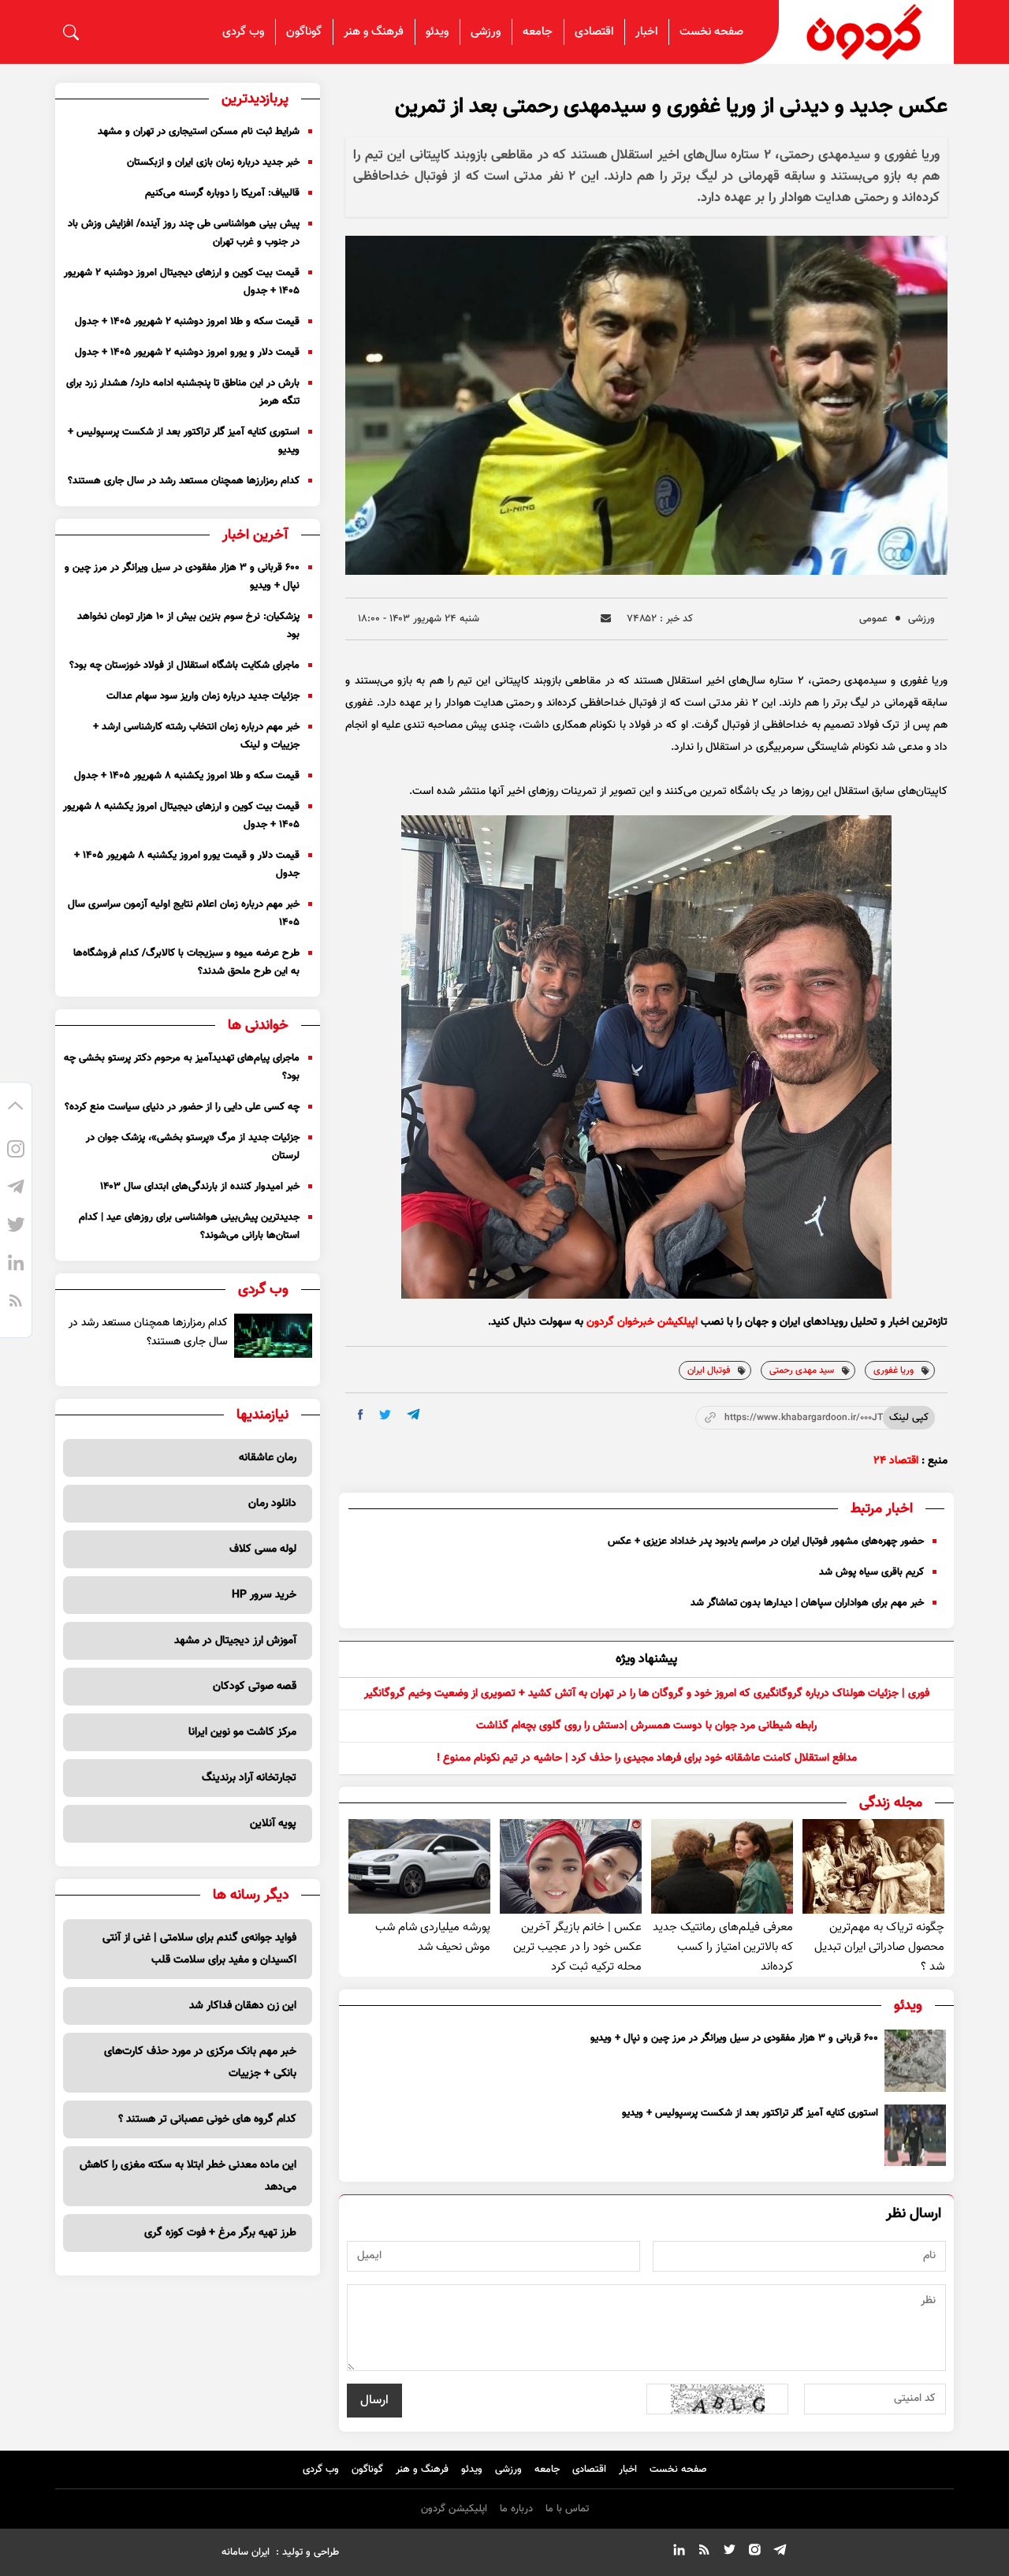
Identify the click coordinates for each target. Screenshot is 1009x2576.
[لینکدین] (16, 1265)
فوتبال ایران (709, 1370)
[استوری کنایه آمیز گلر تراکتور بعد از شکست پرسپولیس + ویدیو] (915, 2135)
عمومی (873, 619)
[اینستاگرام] (16, 1151)
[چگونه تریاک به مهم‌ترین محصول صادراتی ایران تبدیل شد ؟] (873, 1866)
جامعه (538, 32)
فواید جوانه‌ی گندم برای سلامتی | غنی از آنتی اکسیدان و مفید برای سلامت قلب (199, 1949)
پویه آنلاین (273, 1824)
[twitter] (385, 1415)
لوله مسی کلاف (263, 1549)
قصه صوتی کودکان (255, 1687)
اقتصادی (594, 32)
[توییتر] (16, 1227)
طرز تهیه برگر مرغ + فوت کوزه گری (220, 2233)
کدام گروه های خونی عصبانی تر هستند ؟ (207, 2119)
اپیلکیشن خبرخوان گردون (642, 1322)
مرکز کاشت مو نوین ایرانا (242, 1732)
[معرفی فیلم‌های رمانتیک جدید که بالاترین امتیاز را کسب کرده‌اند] (722, 1866)
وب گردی (243, 32)
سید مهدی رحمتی (802, 1370)
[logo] (866, 32)
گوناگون (304, 32)
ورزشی (486, 32)
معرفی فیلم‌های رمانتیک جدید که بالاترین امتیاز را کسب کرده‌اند (723, 1947)
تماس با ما (567, 2509)
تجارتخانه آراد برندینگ (249, 1778)
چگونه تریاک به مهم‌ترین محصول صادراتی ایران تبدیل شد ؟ (879, 1947)
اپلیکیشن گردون (454, 2509)
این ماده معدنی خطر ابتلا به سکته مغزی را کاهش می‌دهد (188, 2176)
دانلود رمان (272, 1504)
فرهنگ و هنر (374, 32)
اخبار (646, 32)
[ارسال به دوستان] (606, 619)
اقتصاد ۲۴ (896, 1461)
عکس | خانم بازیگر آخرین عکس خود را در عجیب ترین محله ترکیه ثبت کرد (577, 1947)
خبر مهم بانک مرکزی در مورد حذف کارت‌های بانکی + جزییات (200, 2063)
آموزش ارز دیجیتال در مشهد (235, 1641)
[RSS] (16, 1303)
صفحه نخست (711, 32)
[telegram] (413, 1414)
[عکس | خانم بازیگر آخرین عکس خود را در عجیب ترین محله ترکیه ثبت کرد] (571, 1866)
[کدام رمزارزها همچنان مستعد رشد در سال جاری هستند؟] (273, 1336)
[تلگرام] (16, 1189)
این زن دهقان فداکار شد (243, 2006)
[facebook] (361, 1415)
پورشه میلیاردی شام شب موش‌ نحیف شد (433, 1937)
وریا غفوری (894, 1370)
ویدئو (437, 32)
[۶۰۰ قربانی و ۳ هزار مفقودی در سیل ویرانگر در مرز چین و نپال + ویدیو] (915, 2060)
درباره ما (516, 2509)
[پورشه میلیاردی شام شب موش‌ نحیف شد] (419, 1866)
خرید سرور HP (264, 1595)
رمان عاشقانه (268, 1458)
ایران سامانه (246, 2552)
